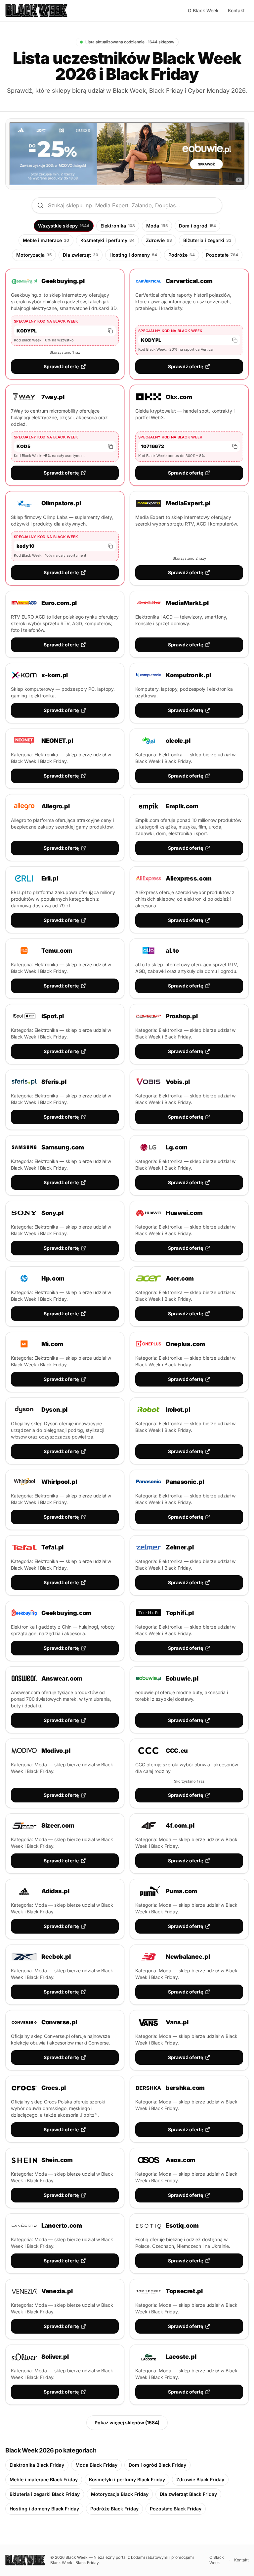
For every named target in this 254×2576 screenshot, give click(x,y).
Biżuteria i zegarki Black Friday (45, 2494)
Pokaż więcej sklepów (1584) (127, 2423)
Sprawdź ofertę (61, 366)
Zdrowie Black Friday (200, 2479)
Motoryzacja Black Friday (120, 2494)
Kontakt (236, 10)
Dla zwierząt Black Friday (188, 2494)
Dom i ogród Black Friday (157, 2465)
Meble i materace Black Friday (44, 2479)
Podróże (182, 255)
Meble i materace (46, 240)
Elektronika (118, 226)
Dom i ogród (197, 226)
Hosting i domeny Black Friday (44, 2509)
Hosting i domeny (133, 255)
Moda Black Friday (96, 2465)
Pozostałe (222, 255)
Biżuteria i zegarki (207, 240)
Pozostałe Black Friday (176, 2509)
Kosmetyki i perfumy (107, 240)
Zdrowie (159, 240)
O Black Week (203, 10)
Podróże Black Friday (114, 2509)
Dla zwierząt (81, 255)
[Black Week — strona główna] (36, 11)
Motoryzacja (34, 255)
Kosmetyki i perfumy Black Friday (127, 2479)
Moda (157, 226)
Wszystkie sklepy (64, 226)
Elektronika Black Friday (37, 2465)
